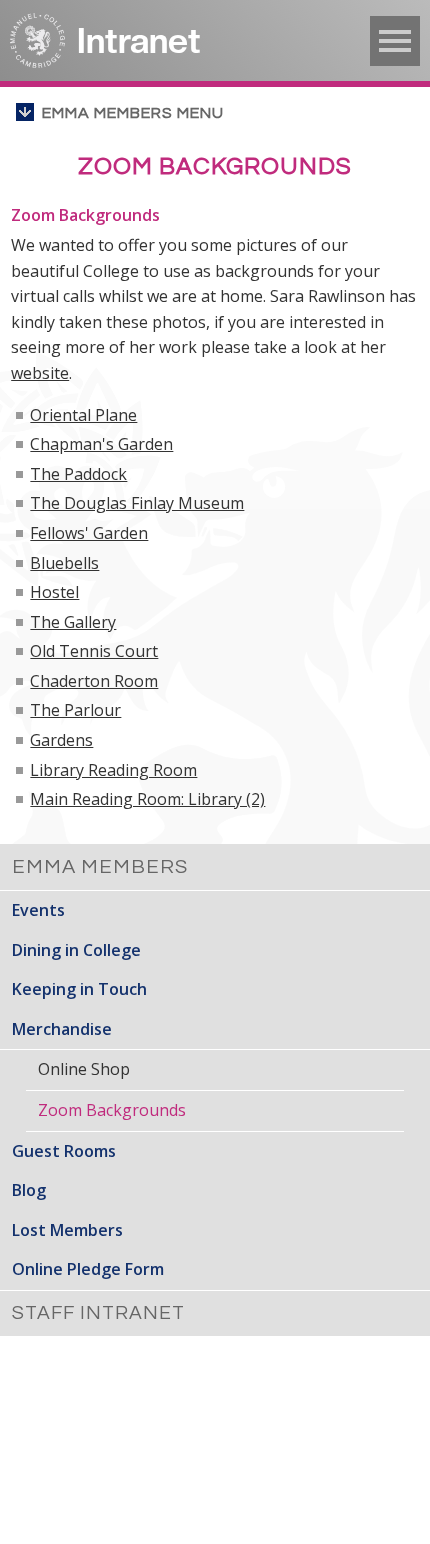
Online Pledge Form (88, 1269)
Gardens (61, 740)
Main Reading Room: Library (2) (147, 799)
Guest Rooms (64, 1151)
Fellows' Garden (89, 533)
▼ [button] (395, 41)
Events (38, 910)
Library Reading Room (113, 770)
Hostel (54, 592)
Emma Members (100, 867)
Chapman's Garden (101, 444)
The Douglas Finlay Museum (137, 503)
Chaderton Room (94, 681)
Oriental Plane (83, 415)
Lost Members (67, 1230)
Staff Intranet (98, 1313)
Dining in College (76, 950)
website (40, 373)
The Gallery (73, 622)
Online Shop (84, 1069)
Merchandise (62, 1029)
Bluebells (64, 563)
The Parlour (75, 710)
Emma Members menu (133, 113)
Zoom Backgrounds (112, 1110)
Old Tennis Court (94, 651)
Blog (29, 1190)
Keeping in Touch (79, 989)
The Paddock (78, 474)
